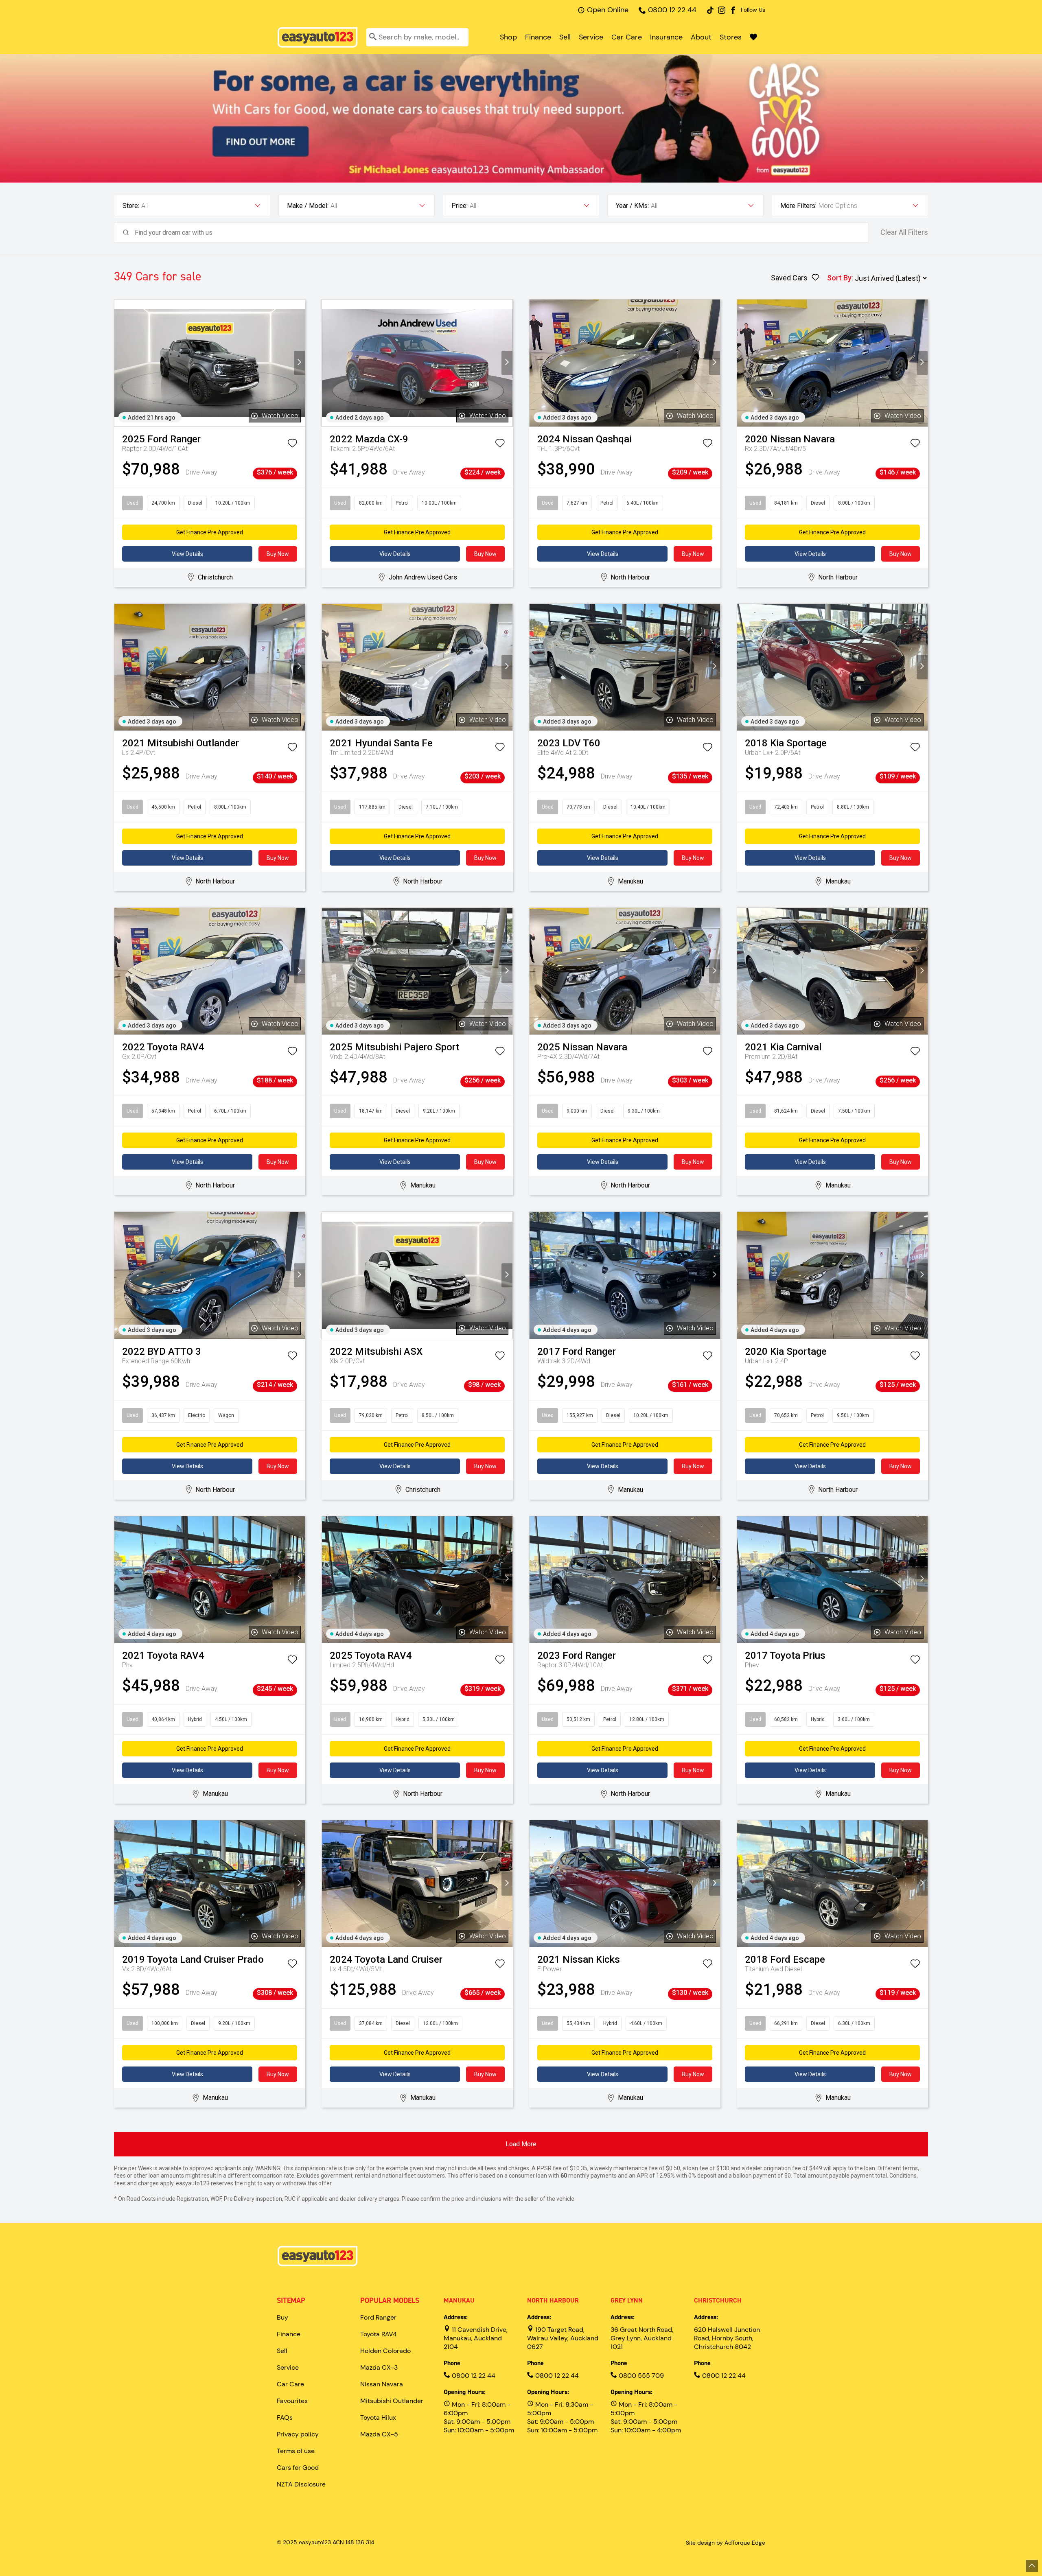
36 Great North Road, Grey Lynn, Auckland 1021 (642, 2338)
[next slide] (299, 363)
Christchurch (718, 2300)
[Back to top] (1032, 2566)
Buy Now (278, 554)
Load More (521, 2144)
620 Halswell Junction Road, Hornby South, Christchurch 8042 (727, 2338)
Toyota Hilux (378, 2417)
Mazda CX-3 (379, 2367)
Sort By (839, 278)
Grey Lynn (627, 2300)
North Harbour (553, 2300)
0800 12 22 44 (672, 10)
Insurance (666, 37)
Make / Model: (308, 206)
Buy (282, 2317)
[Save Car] (292, 445)
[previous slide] (120, 363)
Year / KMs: (632, 206)
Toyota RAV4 (379, 2334)
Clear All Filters (904, 232)
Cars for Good (298, 2468)
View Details (187, 554)
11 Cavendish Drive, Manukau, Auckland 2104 (476, 2338)
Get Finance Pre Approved (210, 532)
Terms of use (296, 2451)
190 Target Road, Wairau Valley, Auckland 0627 (563, 2338)
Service (591, 37)
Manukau (459, 2300)
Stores (731, 37)
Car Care (627, 37)
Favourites (292, 2401)
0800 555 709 (640, 2376)
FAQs (285, 2417)
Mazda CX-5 (379, 2434)
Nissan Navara (382, 2384)
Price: (460, 206)
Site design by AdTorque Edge (726, 2543)
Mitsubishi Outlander (392, 2401)
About (701, 37)
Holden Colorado (385, 2351)
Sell (565, 37)
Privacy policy (298, 2434)
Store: (131, 206)
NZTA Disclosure (301, 2484)
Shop (508, 37)
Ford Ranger (378, 2317)
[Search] (373, 37)
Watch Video (280, 416)
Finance (538, 37)
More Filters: (798, 206)
